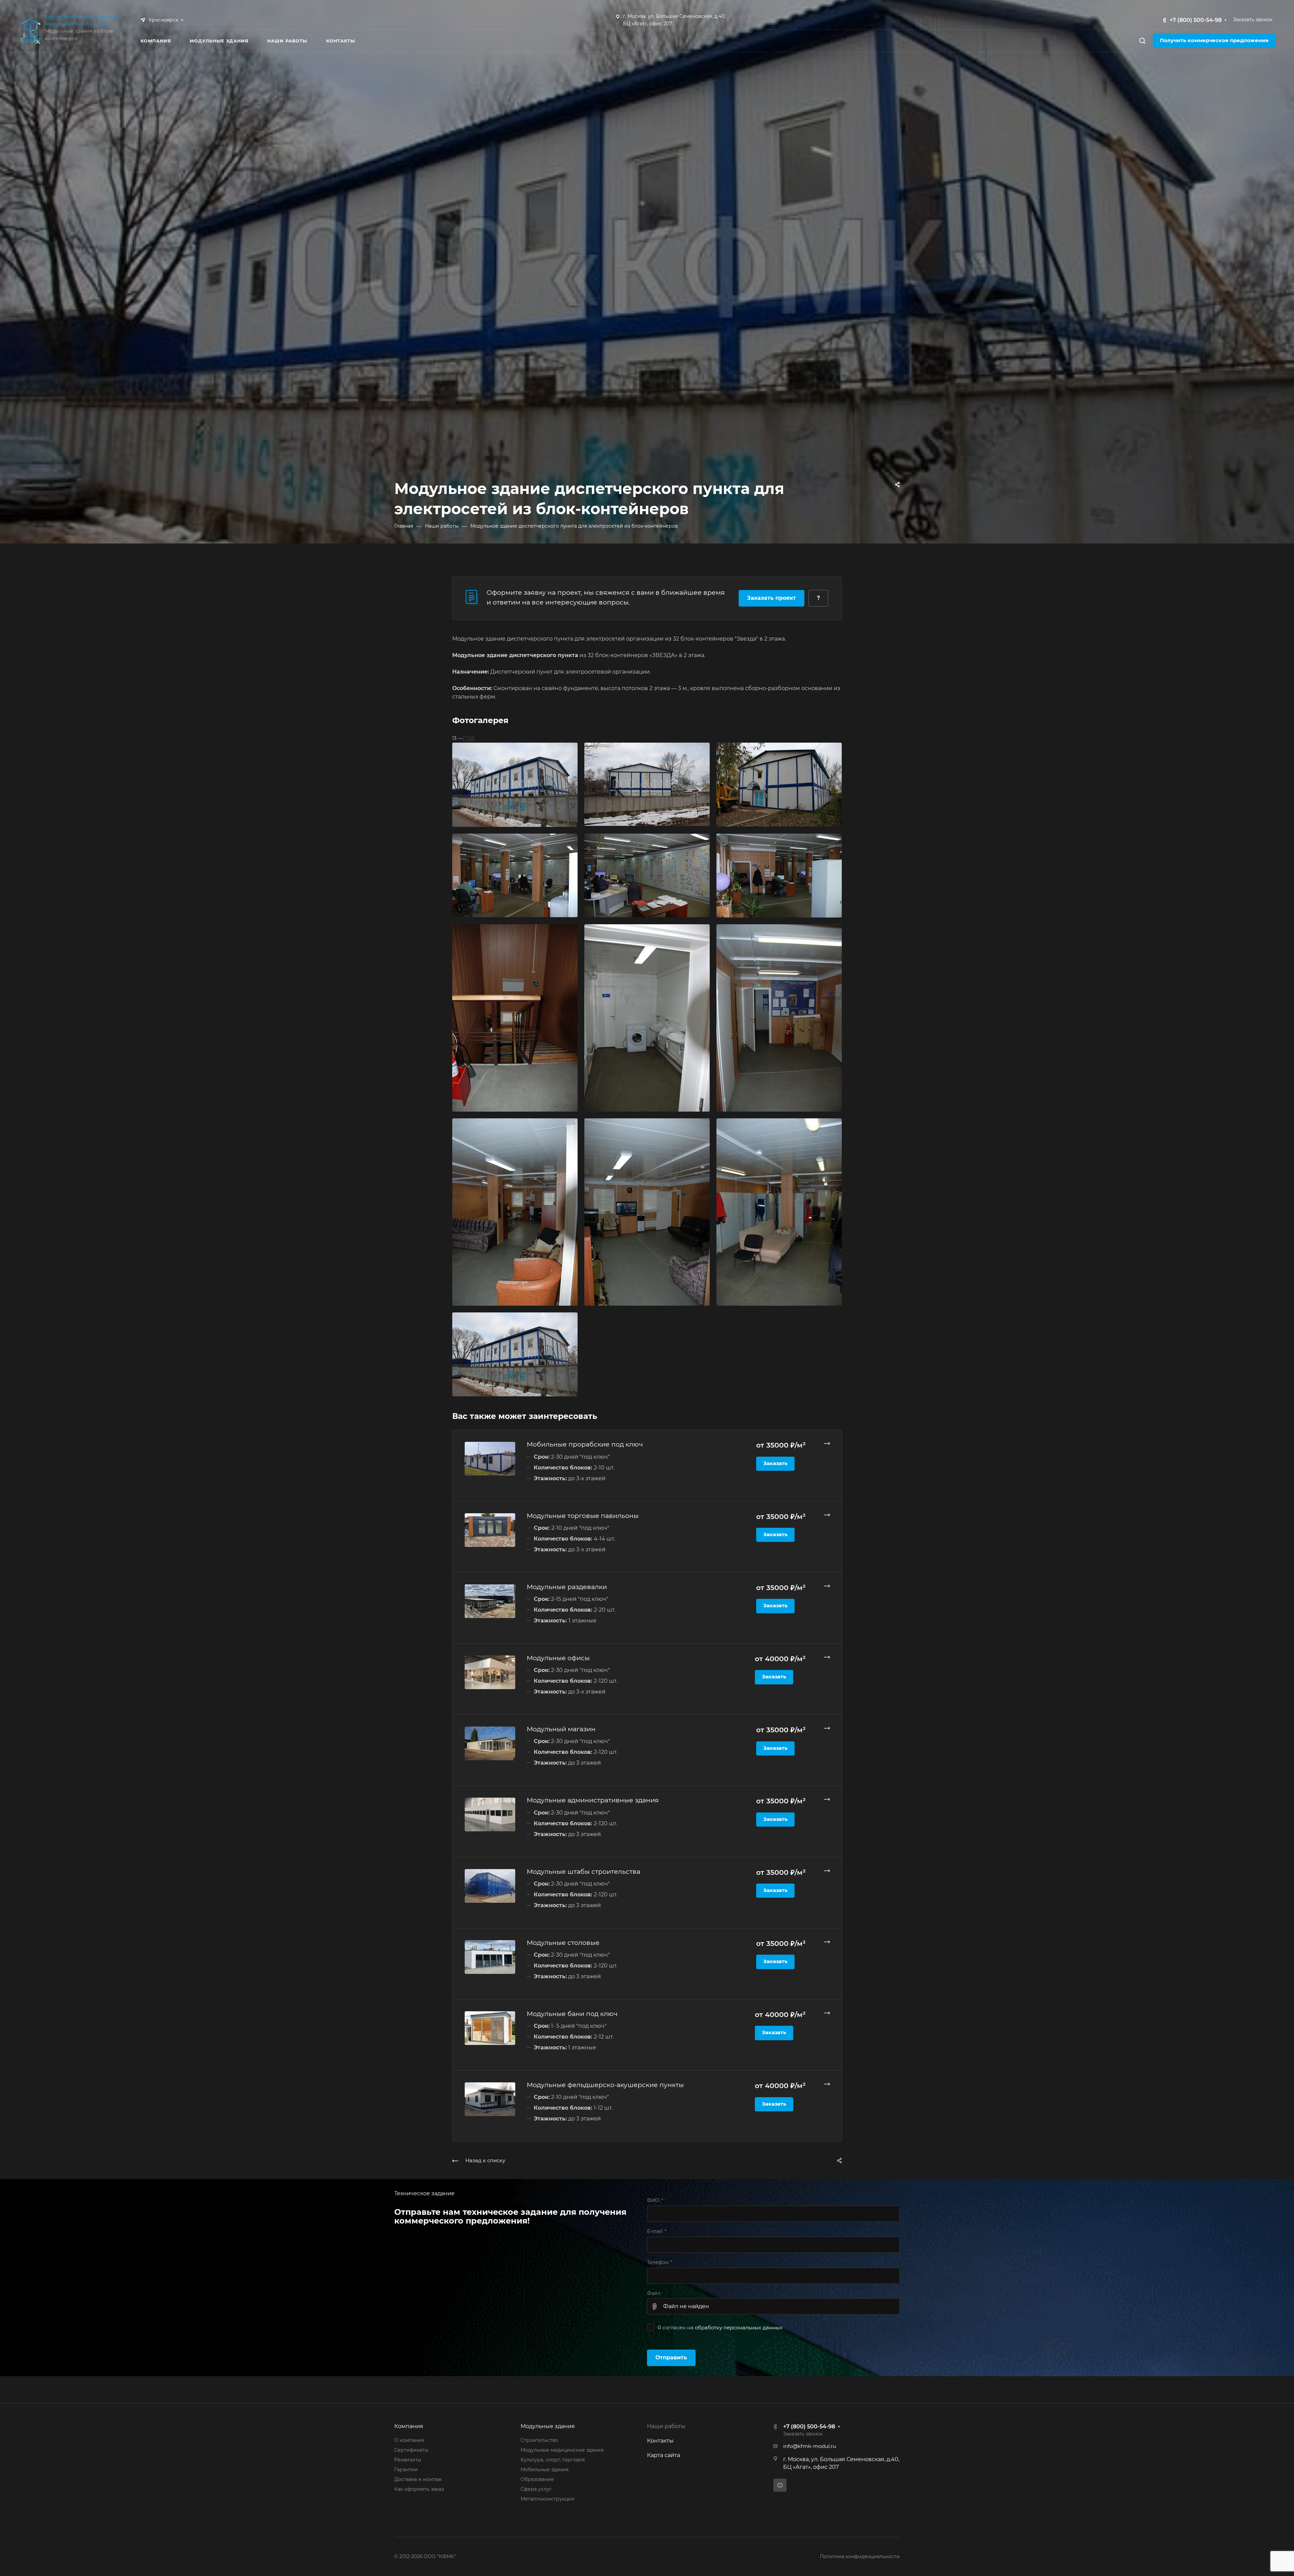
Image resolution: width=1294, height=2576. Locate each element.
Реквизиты (408, 2460)
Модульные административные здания (593, 1800)
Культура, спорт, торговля (553, 2460)
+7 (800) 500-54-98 (1196, 20)
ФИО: (655, 2200)
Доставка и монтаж (418, 2479)
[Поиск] (1142, 41)
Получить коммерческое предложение (1214, 40)
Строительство (539, 2440)
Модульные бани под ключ (572, 2014)
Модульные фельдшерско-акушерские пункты (605, 2085)
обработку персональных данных (739, 2328)
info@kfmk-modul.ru (810, 2446)
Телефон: (660, 2262)
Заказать (775, 1463)
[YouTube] (780, 2485)
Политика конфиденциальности (860, 2556)
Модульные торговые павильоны (583, 1516)
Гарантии (406, 2470)
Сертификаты (411, 2450)
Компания (409, 2426)
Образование (537, 2479)
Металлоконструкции (548, 2499)
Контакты (660, 2441)
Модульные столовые (563, 1943)
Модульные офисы (558, 1658)
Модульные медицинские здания (562, 2450)
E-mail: (657, 2231)
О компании (409, 2440)
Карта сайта (664, 2455)
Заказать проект (772, 598)
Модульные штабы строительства (583, 1871)
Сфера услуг (536, 2489)
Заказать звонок (1253, 20)
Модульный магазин (561, 1729)
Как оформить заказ (419, 2489)
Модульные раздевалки (567, 1587)
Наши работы (666, 2426)
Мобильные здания (545, 2470)
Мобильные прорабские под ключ (585, 1444)
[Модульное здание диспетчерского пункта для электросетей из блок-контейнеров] (515, 784)
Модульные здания (548, 2426)
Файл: (654, 2293)
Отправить (671, 2357)
